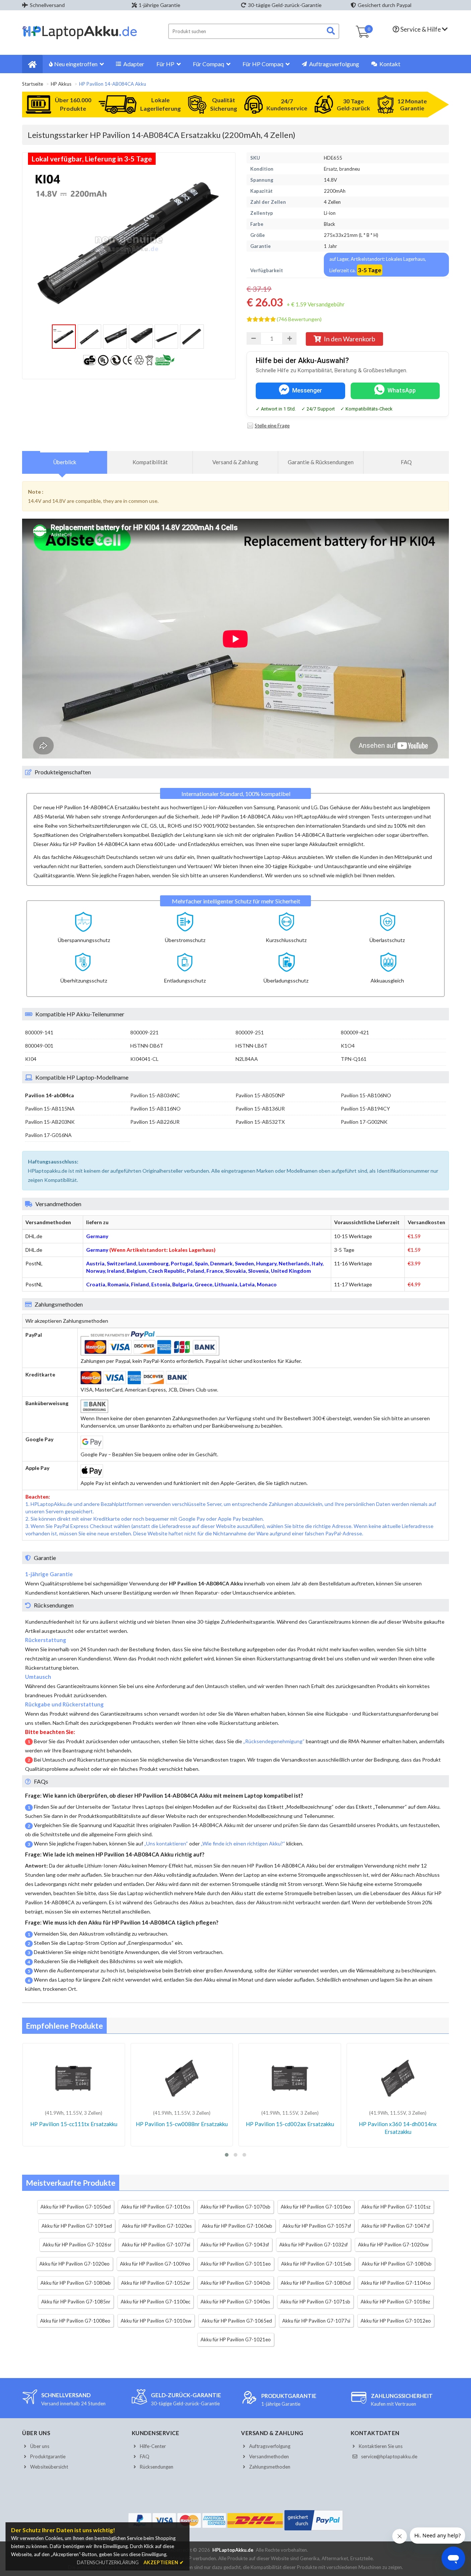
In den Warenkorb (350, 339)
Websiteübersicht (49, 2467)
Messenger (307, 390)
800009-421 (355, 1032)
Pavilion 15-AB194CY (365, 1108)
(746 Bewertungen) (299, 319)
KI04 (31, 1059)
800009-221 (144, 1032)
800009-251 (250, 1032)
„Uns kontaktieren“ (166, 1843)
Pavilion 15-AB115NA (50, 1108)
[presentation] (65, 462)
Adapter (133, 64)
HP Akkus (61, 84)
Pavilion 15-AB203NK (50, 1122)
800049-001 (39, 1046)
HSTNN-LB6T (252, 1046)
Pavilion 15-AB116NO (155, 1108)
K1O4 (348, 1046)
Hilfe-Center (153, 2446)
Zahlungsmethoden (270, 2467)
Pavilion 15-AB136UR (260, 1108)
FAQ (145, 2456)
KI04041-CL (144, 1059)
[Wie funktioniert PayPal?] (314, 2530)
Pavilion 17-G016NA (48, 1135)
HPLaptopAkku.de (233, 2550)
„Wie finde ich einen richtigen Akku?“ (243, 1843)
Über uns (40, 2446)
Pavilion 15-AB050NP (260, 1095)
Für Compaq (208, 64)
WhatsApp (402, 390)
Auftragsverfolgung (334, 64)
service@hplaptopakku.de (389, 2456)
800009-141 (39, 1032)
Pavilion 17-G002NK (364, 1122)
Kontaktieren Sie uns (381, 2446)
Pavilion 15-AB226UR (155, 1122)
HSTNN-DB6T (147, 1046)
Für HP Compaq (263, 64)
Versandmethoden (269, 2456)
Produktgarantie (48, 2456)
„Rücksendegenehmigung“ (274, 1741)
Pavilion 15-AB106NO (366, 1095)
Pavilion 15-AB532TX (260, 1122)
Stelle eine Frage (272, 426)
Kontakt (389, 64)
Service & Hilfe (421, 29)
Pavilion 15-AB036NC (155, 1095)
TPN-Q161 (354, 1059)
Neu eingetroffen (76, 64)
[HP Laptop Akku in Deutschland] (80, 38)
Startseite (33, 84)
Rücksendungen (157, 2467)
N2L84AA (247, 1059)
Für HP (165, 64)
